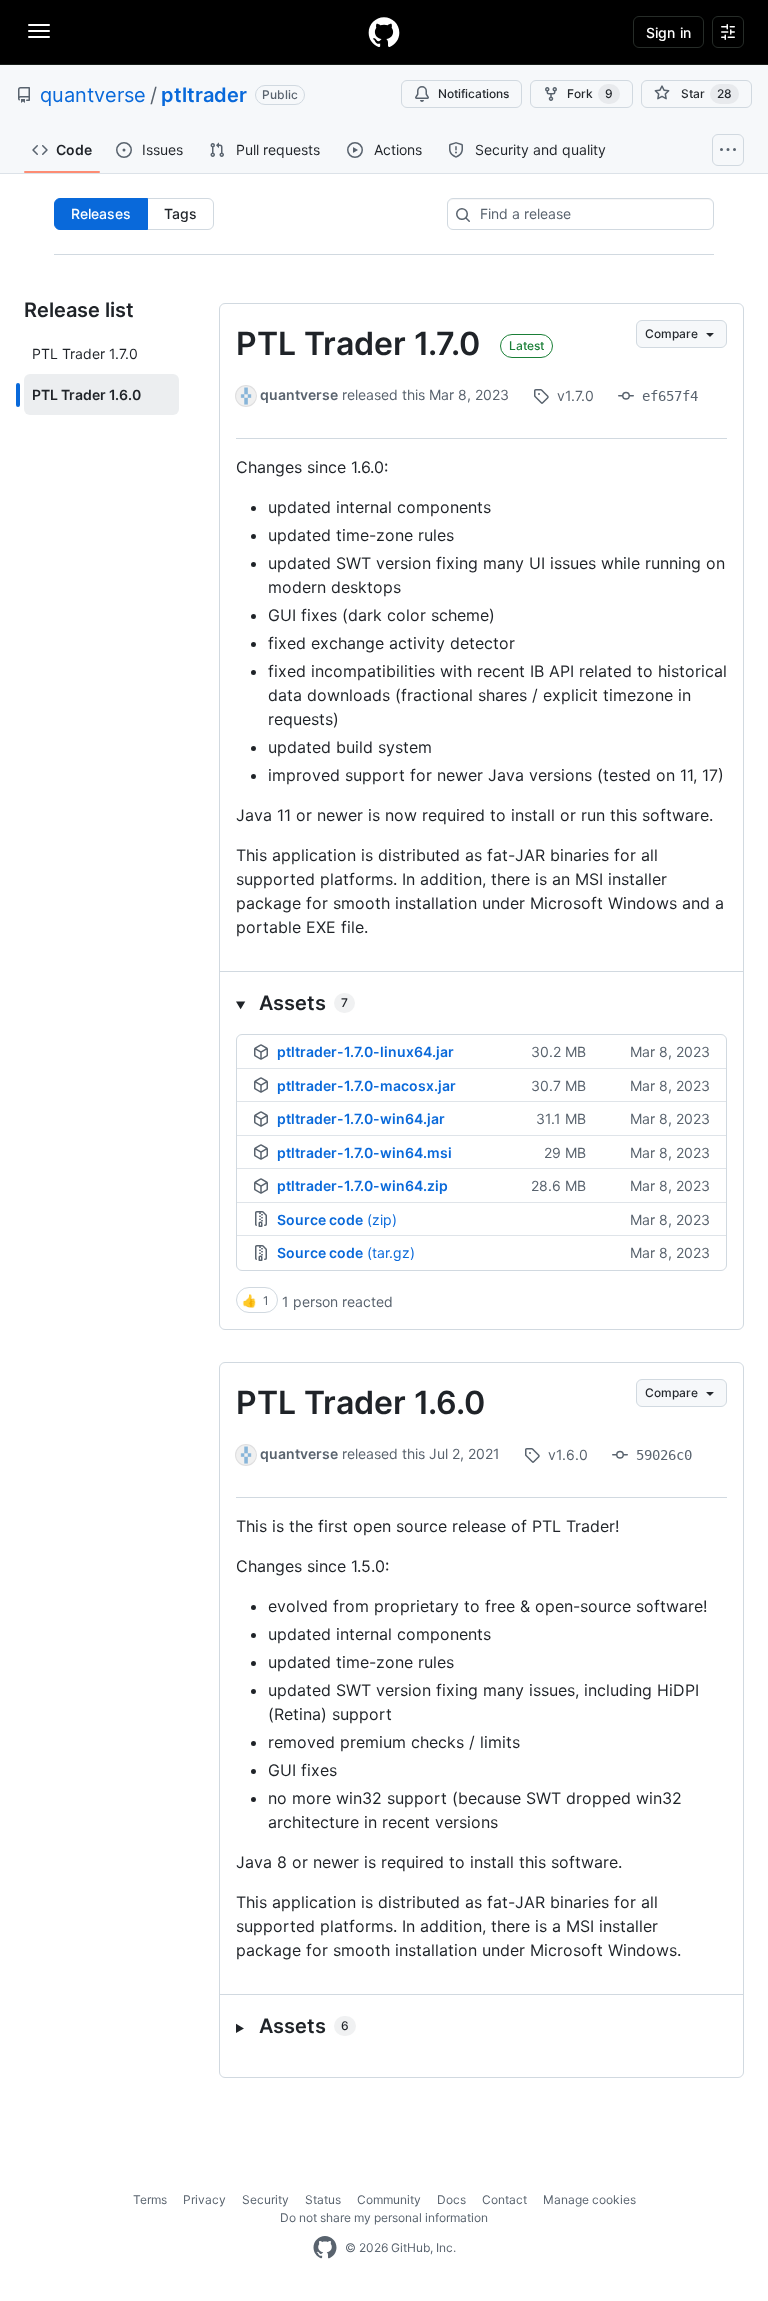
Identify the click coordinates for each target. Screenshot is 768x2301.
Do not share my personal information (384, 2217)
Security (265, 2199)
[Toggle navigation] (39, 31)
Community (389, 2199)
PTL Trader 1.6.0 (360, 1402)
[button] (481, 1003)
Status (323, 2199)
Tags (180, 213)
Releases (101, 213)
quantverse (93, 95)
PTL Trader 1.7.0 (358, 343)
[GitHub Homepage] (325, 2248)
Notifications (473, 93)
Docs (451, 2199)
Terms (150, 2199)
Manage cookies (589, 2199)
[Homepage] (384, 32)
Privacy (204, 2199)
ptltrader (204, 95)
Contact (504, 2199)
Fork (590, 93)
